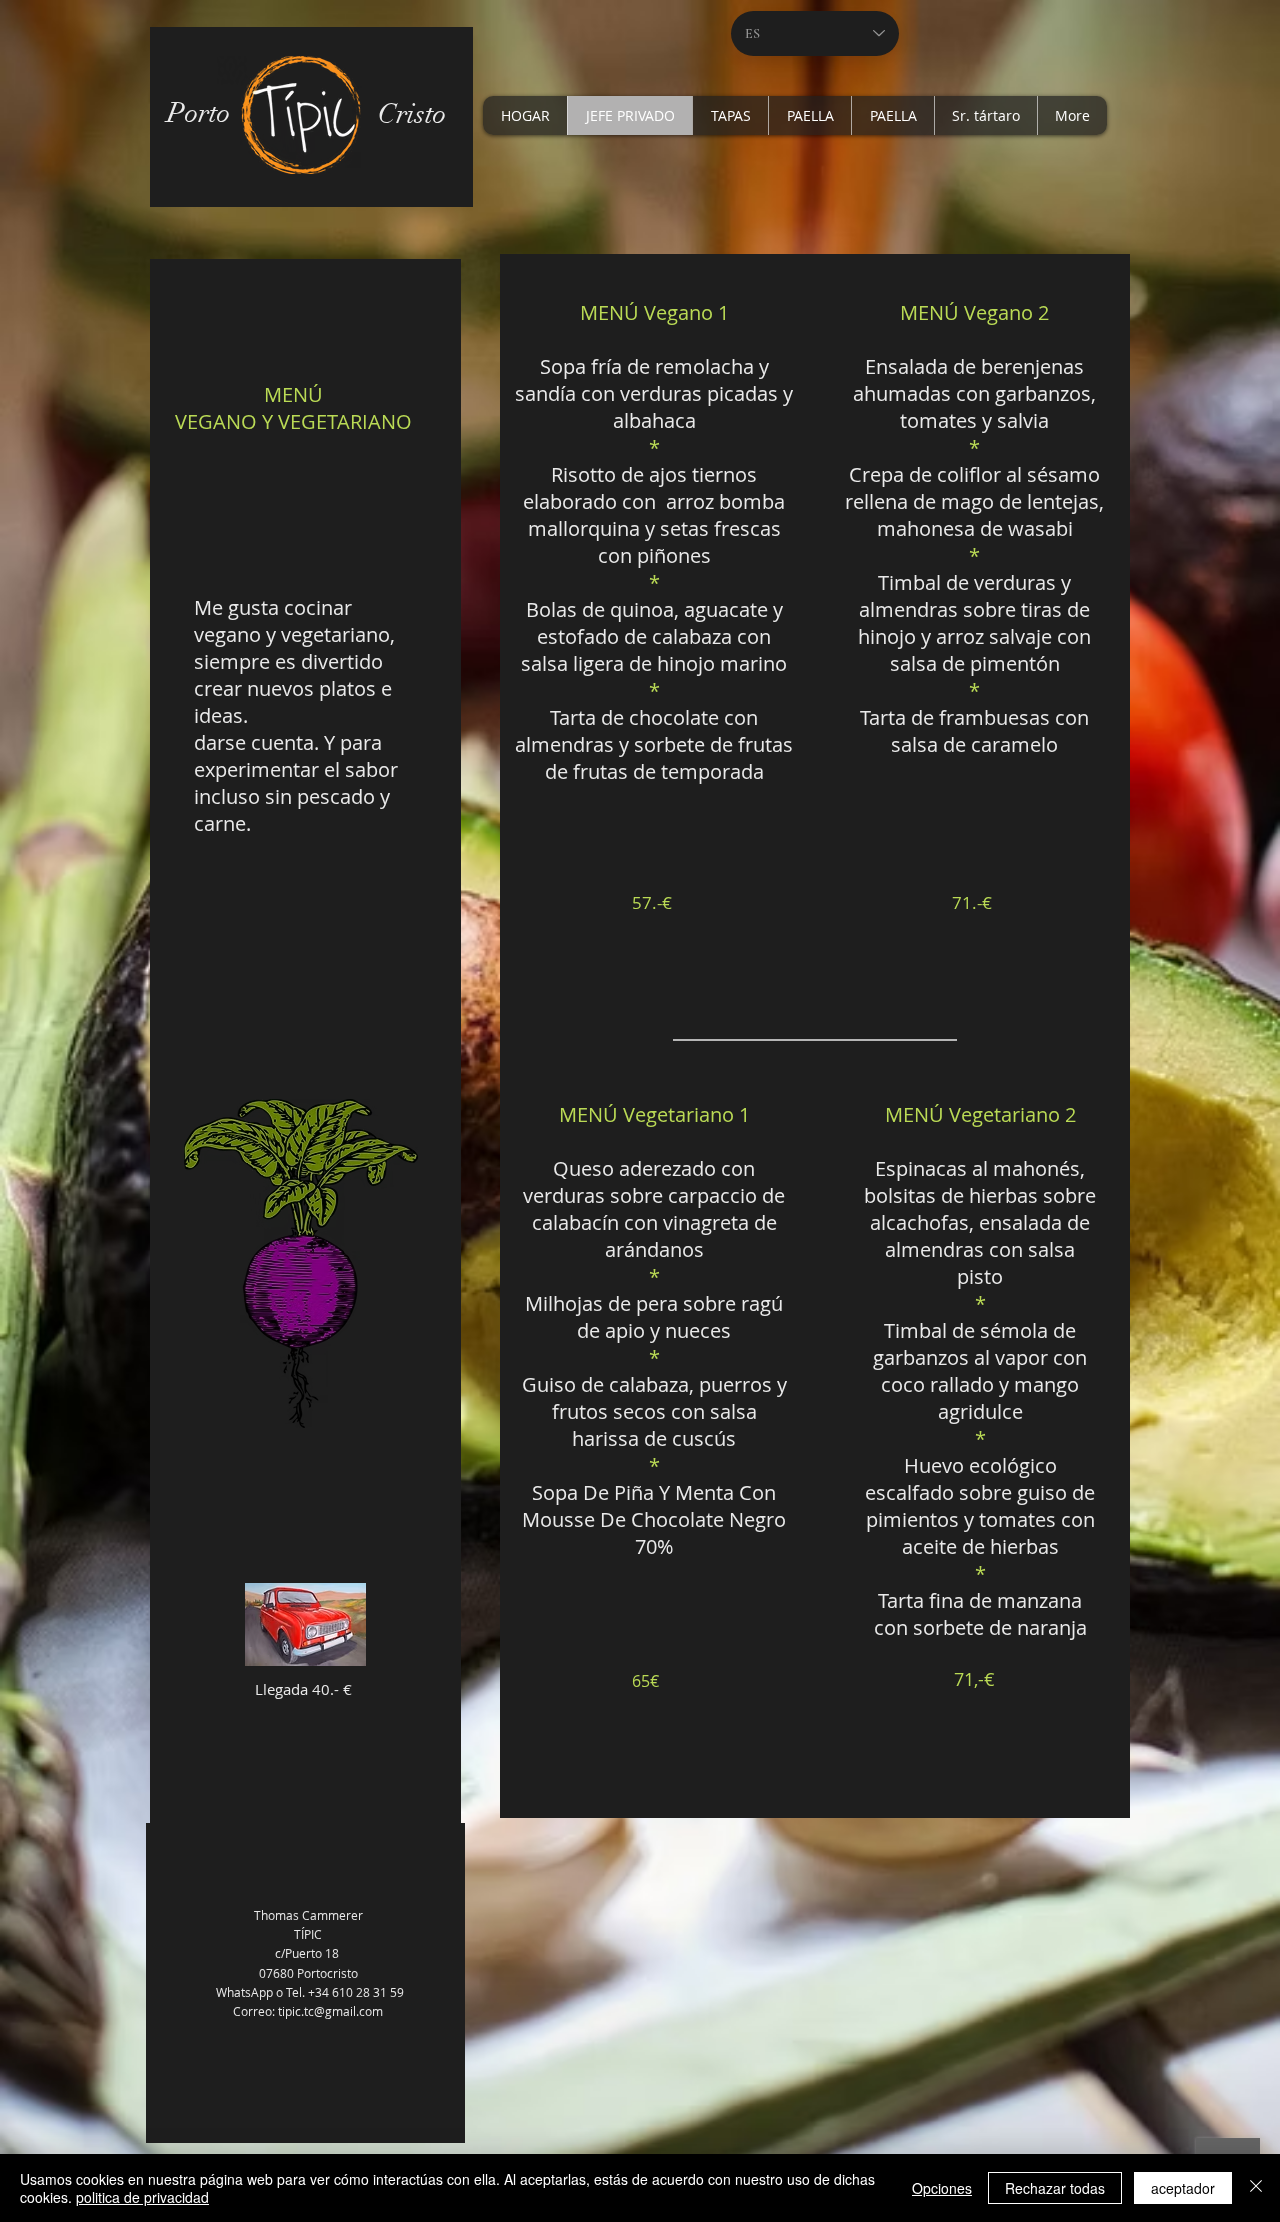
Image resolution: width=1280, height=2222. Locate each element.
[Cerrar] (1256, 2188)
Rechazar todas (1055, 2188)
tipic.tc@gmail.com (330, 2011)
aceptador (1183, 2188)
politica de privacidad (142, 2197)
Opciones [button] (942, 2188)
